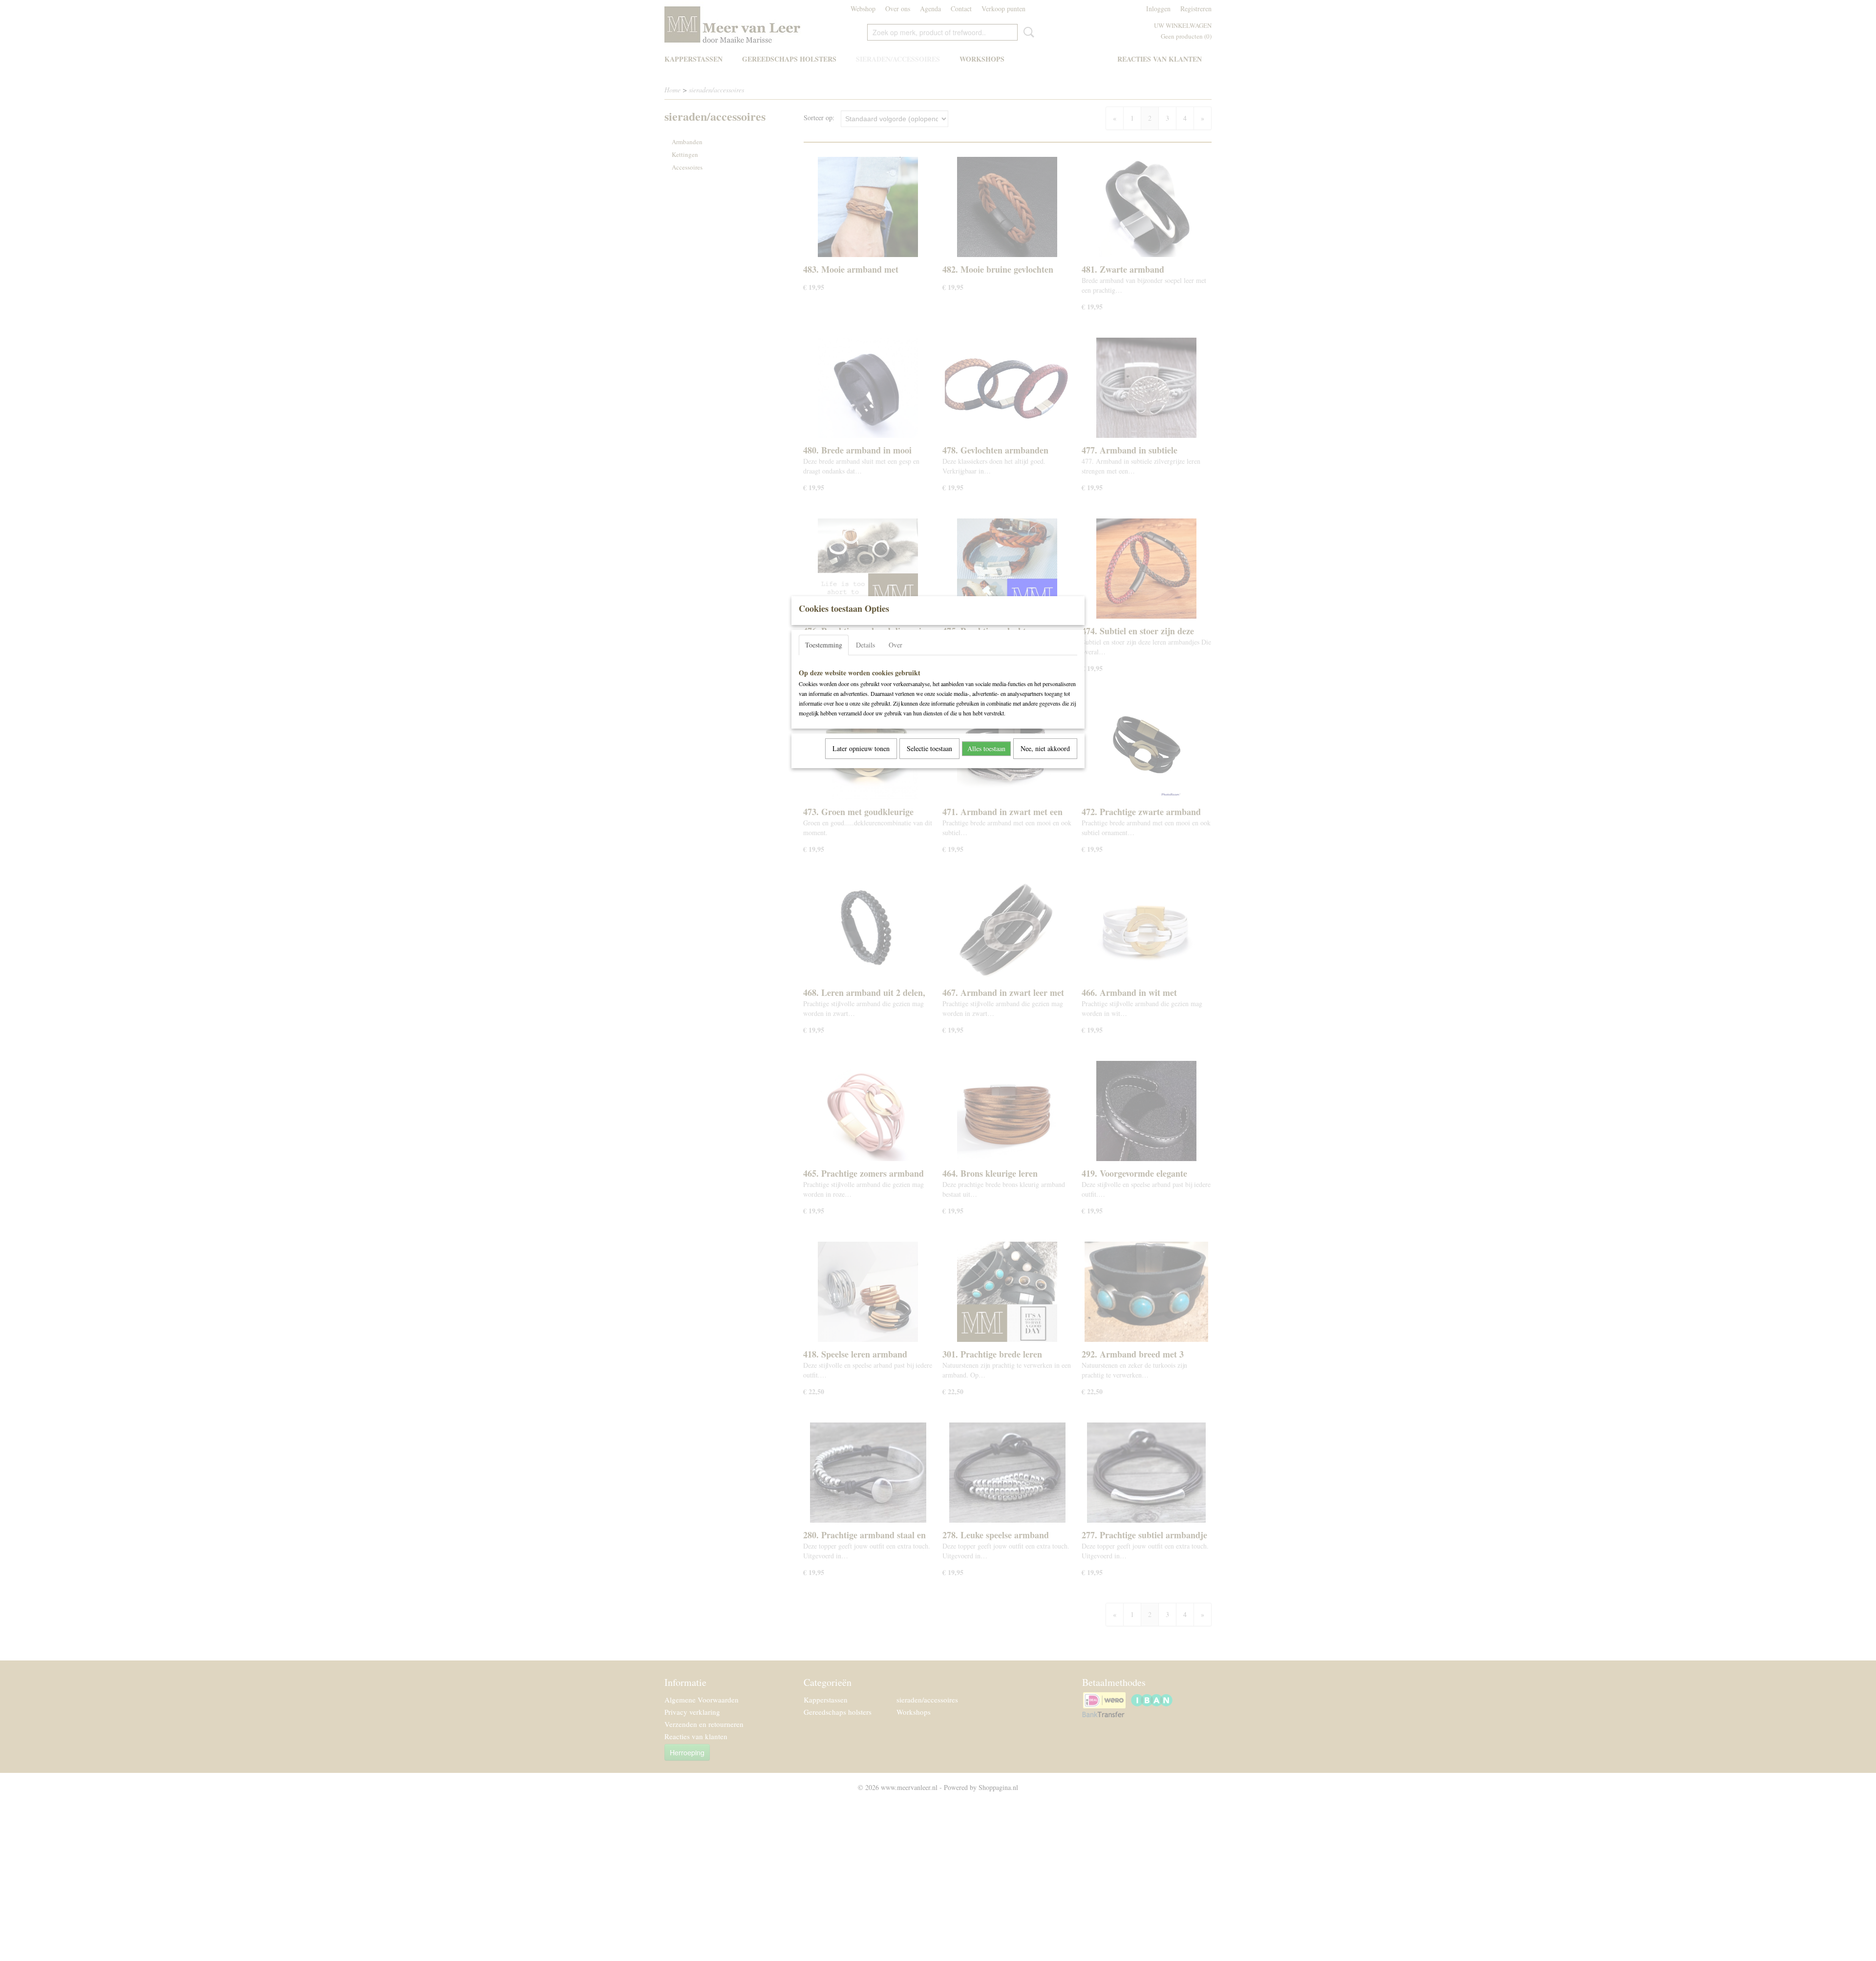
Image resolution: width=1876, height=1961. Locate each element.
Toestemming (824, 645)
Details (865, 645)
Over (895, 645)
